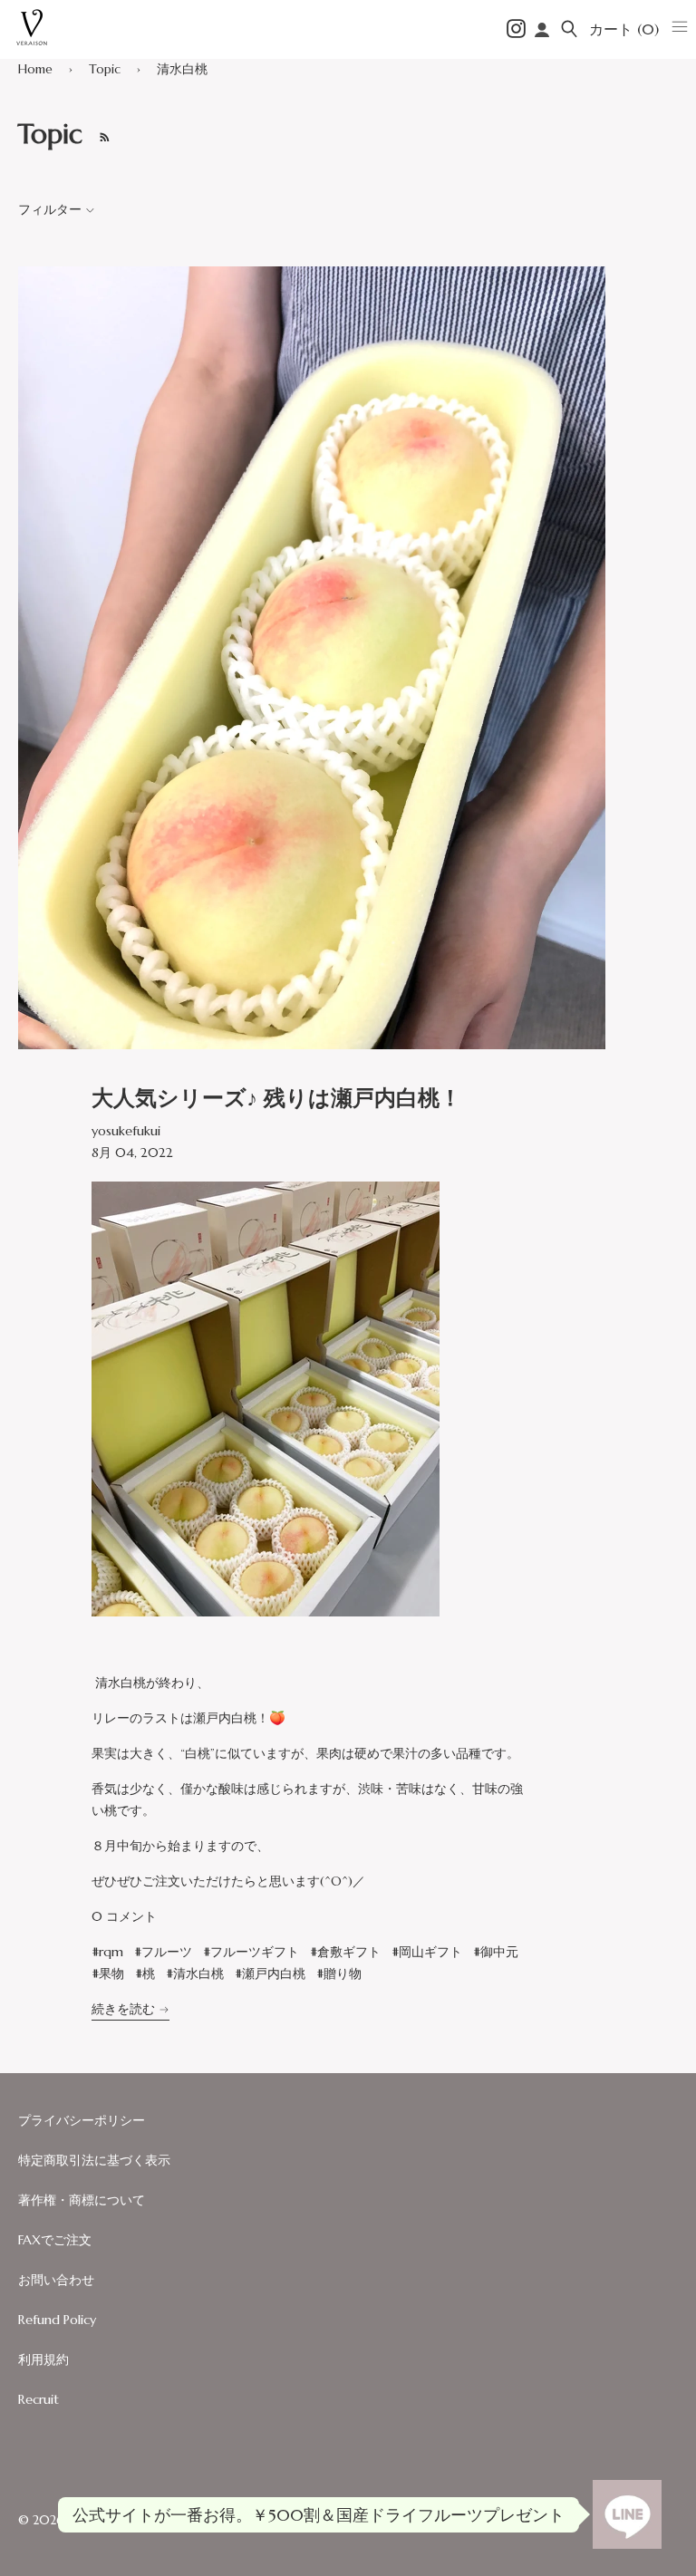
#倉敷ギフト (345, 1952)
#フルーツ (163, 1952)
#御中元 (496, 1952)
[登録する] (100, 134)
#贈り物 (339, 1973)
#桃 (145, 1973)
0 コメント (124, 1916)
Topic (105, 69)
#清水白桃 (195, 1973)
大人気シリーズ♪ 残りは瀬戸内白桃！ (276, 1098)
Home (35, 69)
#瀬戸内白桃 (270, 1973)
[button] (569, 29)
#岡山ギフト (427, 1952)
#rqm (107, 1952)
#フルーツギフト (251, 1952)
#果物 (108, 1973)
